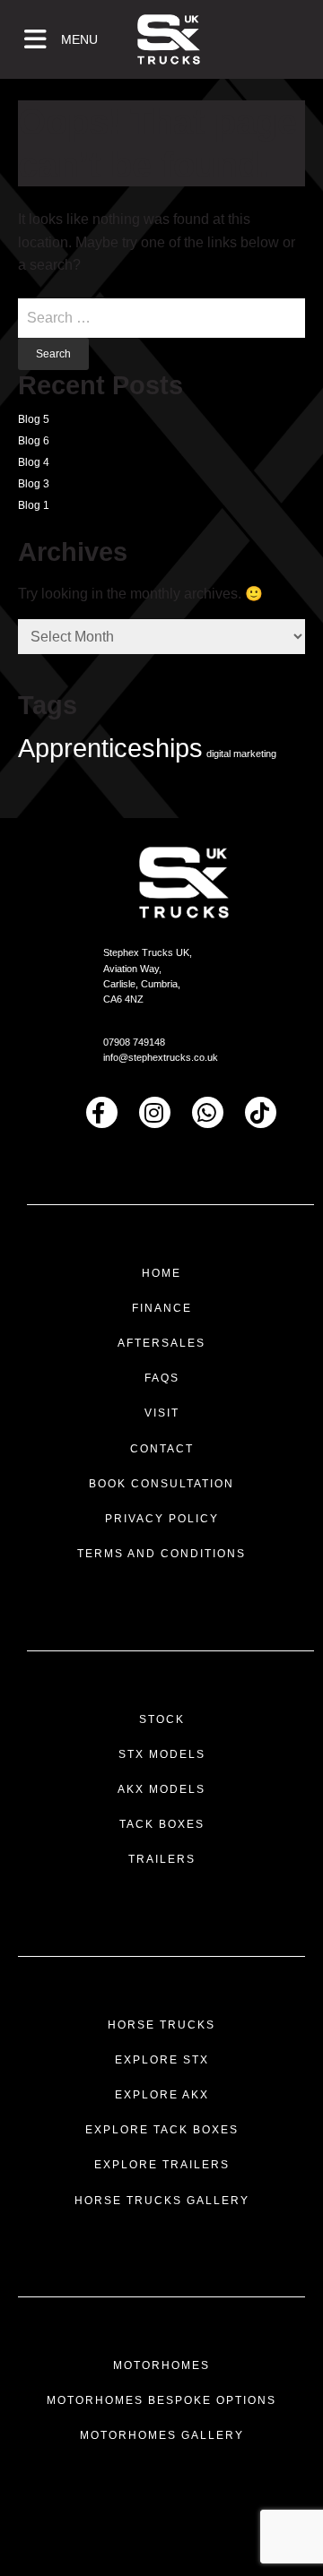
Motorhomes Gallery (162, 2435)
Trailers (162, 1859)
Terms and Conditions (161, 1554)
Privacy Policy (162, 1519)
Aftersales (161, 1343)
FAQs (162, 1378)
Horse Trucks (161, 2025)
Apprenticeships (110, 748)
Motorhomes (161, 2365)
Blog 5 (34, 419)
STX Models (162, 1754)
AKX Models (161, 1789)
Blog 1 (34, 505)
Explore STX (162, 2060)
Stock (162, 1719)
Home (161, 1273)
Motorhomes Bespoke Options (161, 2400)
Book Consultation (161, 1484)
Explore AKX (162, 2095)
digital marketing (241, 754)
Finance (162, 1308)
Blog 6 (34, 441)
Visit (162, 1413)
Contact (162, 1449)
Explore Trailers (162, 2165)
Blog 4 (34, 462)
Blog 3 (34, 484)
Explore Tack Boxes (162, 2130)
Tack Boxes (162, 1824)
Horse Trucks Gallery (162, 2201)
